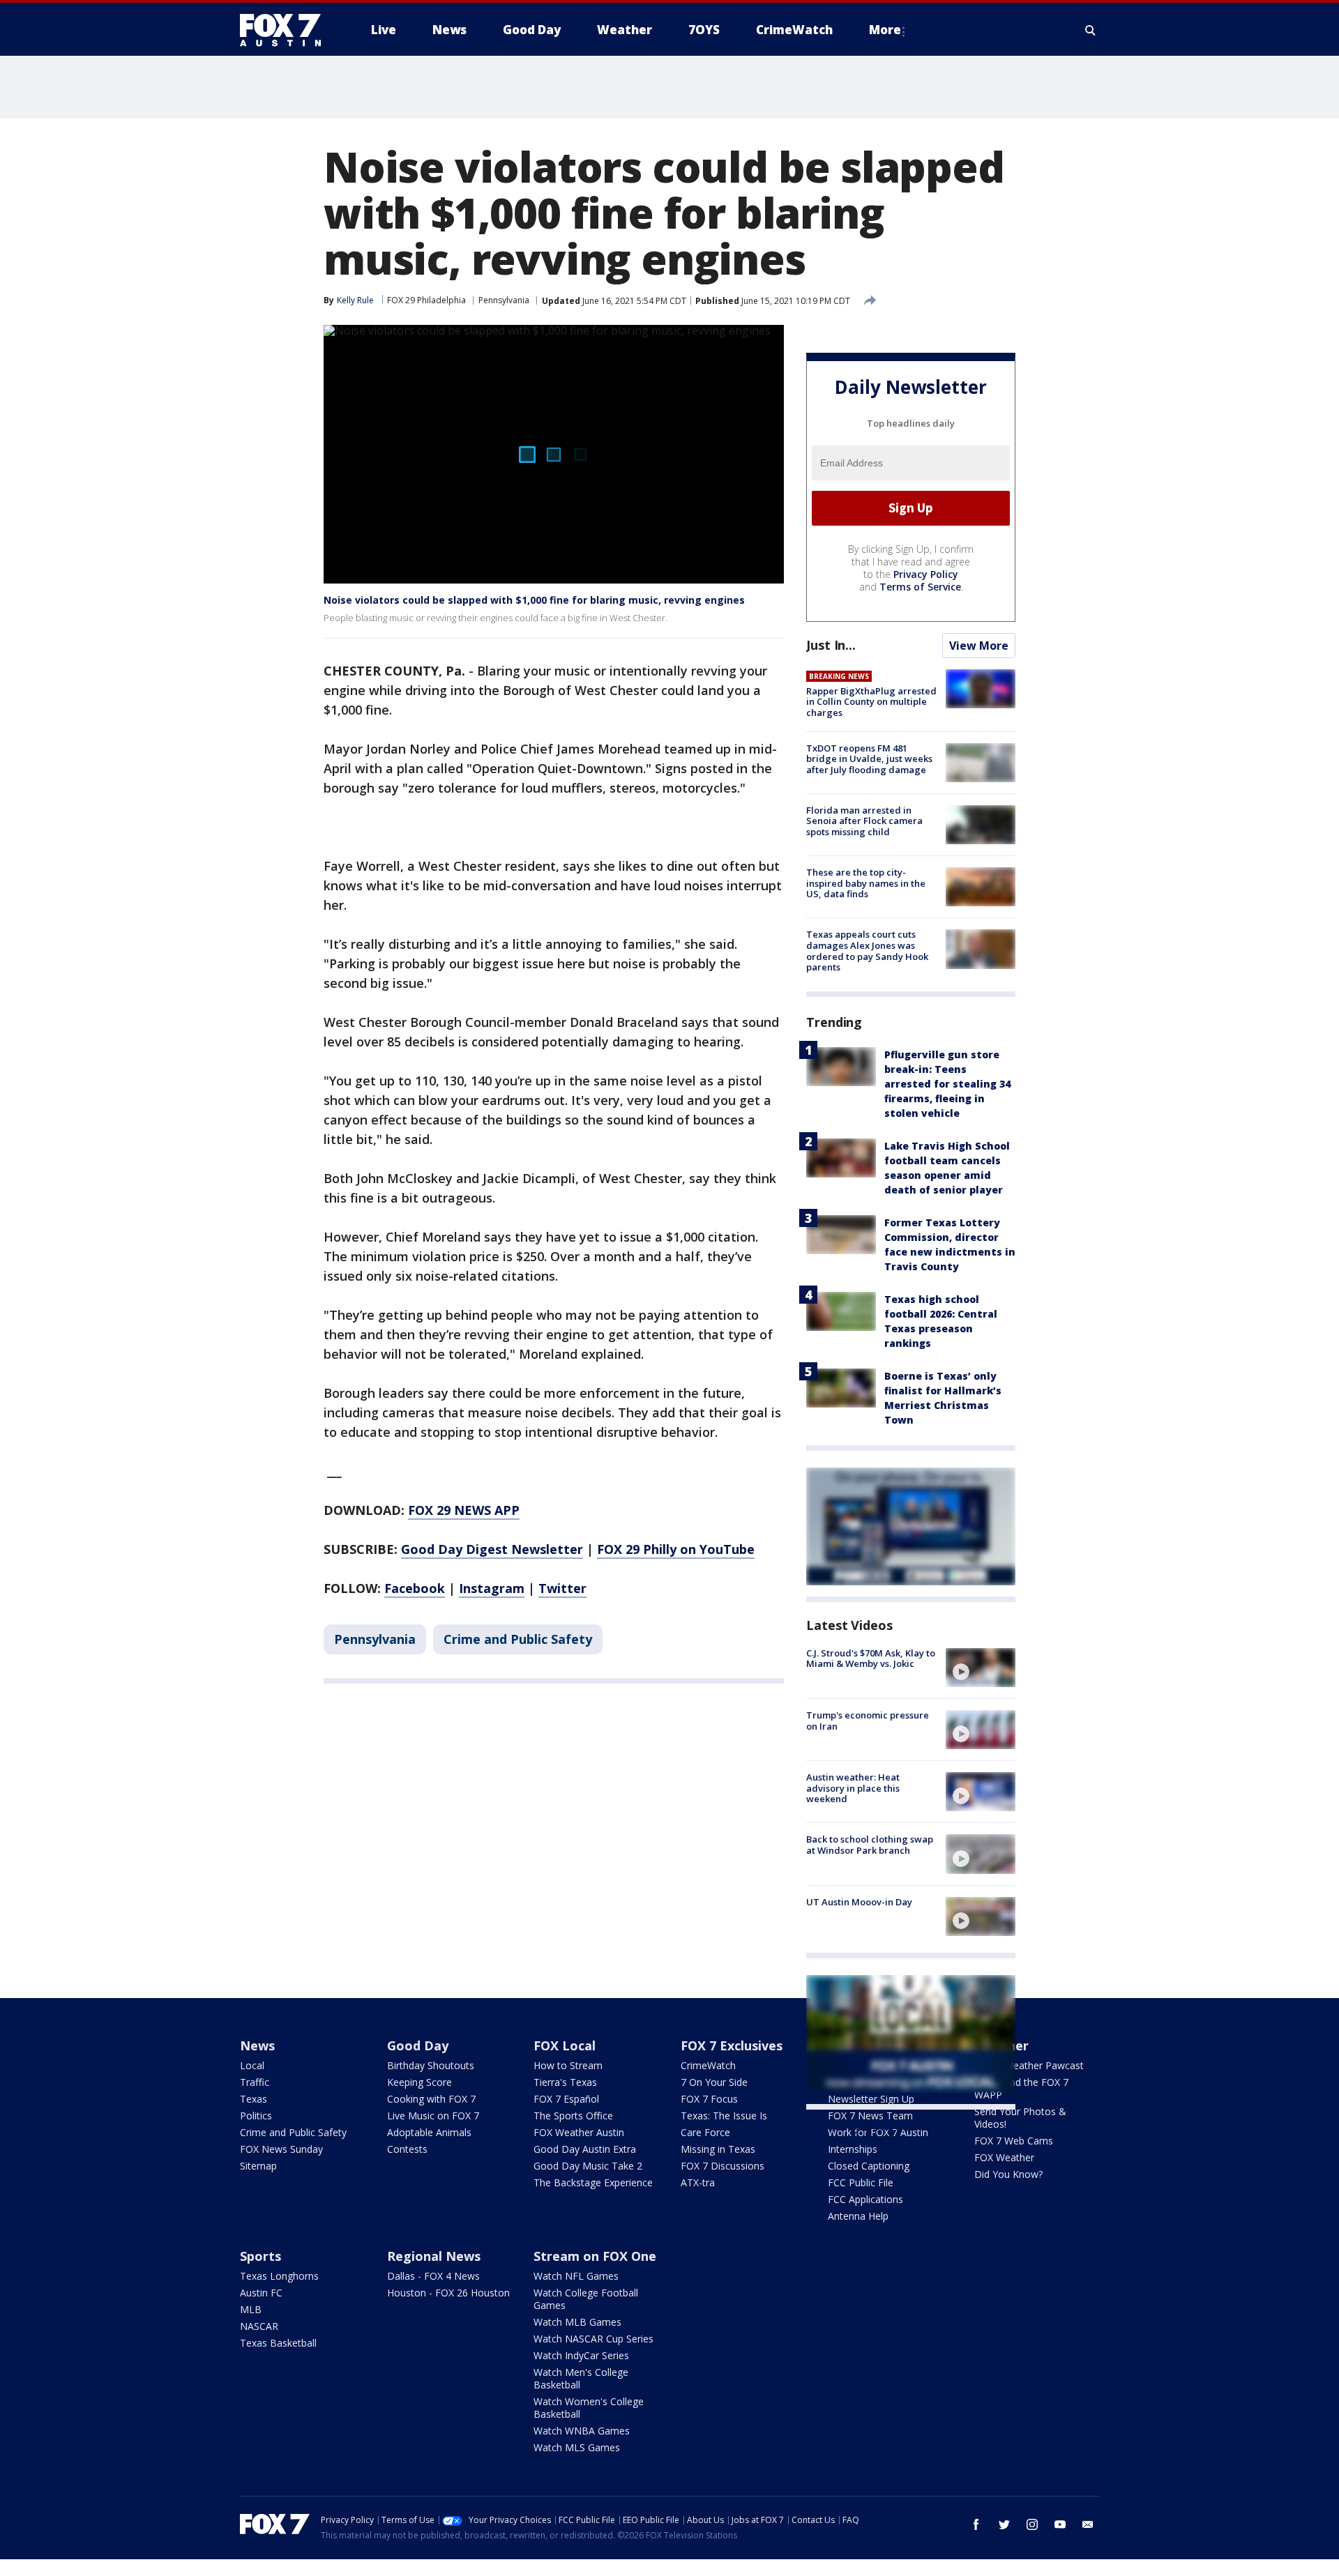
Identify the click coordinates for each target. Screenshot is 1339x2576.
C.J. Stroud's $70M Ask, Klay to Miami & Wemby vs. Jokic (871, 1659)
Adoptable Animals (429, 2132)
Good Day (418, 2045)
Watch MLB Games (577, 2322)
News (257, 2045)
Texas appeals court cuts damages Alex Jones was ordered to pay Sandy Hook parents (867, 951)
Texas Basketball (278, 2343)
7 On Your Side (714, 2082)
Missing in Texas (718, 2149)
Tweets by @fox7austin (867, 2126)
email (1088, 2524)
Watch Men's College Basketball (581, 2378)
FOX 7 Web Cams (1014, 2141)
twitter (1004, 2524)
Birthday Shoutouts (431, 2065)
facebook (976, 2524)
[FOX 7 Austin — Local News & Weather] (286, 30)
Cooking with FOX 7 (431, 2099)
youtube (1060, 2524)
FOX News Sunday (281, 2149)
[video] (981, 1668)
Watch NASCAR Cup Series (593, 2339)
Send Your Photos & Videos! (1020, 2118)
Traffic (255, 2082)
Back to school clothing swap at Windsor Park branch (870, 1845)
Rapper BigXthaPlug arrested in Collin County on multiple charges (871, 702)
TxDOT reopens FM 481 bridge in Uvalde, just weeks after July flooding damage (869, 759)
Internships (853, 2149)
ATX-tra (698, 2182)
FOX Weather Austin (579, 2132)
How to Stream (568, 2065)
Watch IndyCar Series (581, 2355)
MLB (251, 2309)
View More (979, 646)
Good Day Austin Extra (585, 2149)
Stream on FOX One (595, 2256)
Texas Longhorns (279, 2276)
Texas (254, 2099)
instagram (1032, 2524)
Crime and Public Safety (518, 1639)
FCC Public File (861, 2182)
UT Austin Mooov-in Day (859, 1902)
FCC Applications (865, 2199)
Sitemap (258, 2166)
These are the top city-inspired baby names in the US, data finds (866, 883)
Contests (407, 2149)
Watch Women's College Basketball (589, 2408)
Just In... (831, 645)
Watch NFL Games (576, 2276)
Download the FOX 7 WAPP (1021, 2088)
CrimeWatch (708, 2065)
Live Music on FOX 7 (433, 2116)
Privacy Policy (926, 574)
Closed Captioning (869, 2166)
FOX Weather (1004, 2157)
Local (252, 2065)
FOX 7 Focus (709, 2099)
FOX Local (565, 2045)
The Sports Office (573, 2116)
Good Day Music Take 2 (588, 2166)
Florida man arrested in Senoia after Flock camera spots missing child (864, 821)
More (885, 30)
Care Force (705, 2132)
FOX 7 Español (566, 2099)
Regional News (434, 2256)
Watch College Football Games (586, 2299)
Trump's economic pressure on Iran (868, 1721)
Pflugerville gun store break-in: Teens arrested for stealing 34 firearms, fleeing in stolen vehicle (947, 1084)
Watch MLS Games (577, 2447)
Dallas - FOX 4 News (433, 2276)
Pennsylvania (504, 300)
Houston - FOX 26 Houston (448, 2293)
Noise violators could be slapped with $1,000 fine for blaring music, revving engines (534, 600)
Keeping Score (419, 2082)
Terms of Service (920, 587)
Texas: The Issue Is (724, 2116)
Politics (256, 2116)
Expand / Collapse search (1091, 30)
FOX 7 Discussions (723, 2166)
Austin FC (261, 2293)
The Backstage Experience (593, 2182)
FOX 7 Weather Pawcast (1029, 2065)
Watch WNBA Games (582, 2431)
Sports (260, 2256)
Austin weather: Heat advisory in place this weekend (853, 1788)
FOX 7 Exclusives (732, 2045)
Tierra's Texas (565, 2082)
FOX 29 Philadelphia (426, 300)
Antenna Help (858, 2216)
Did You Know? (1008, 2174)
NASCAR (259, 2326)
